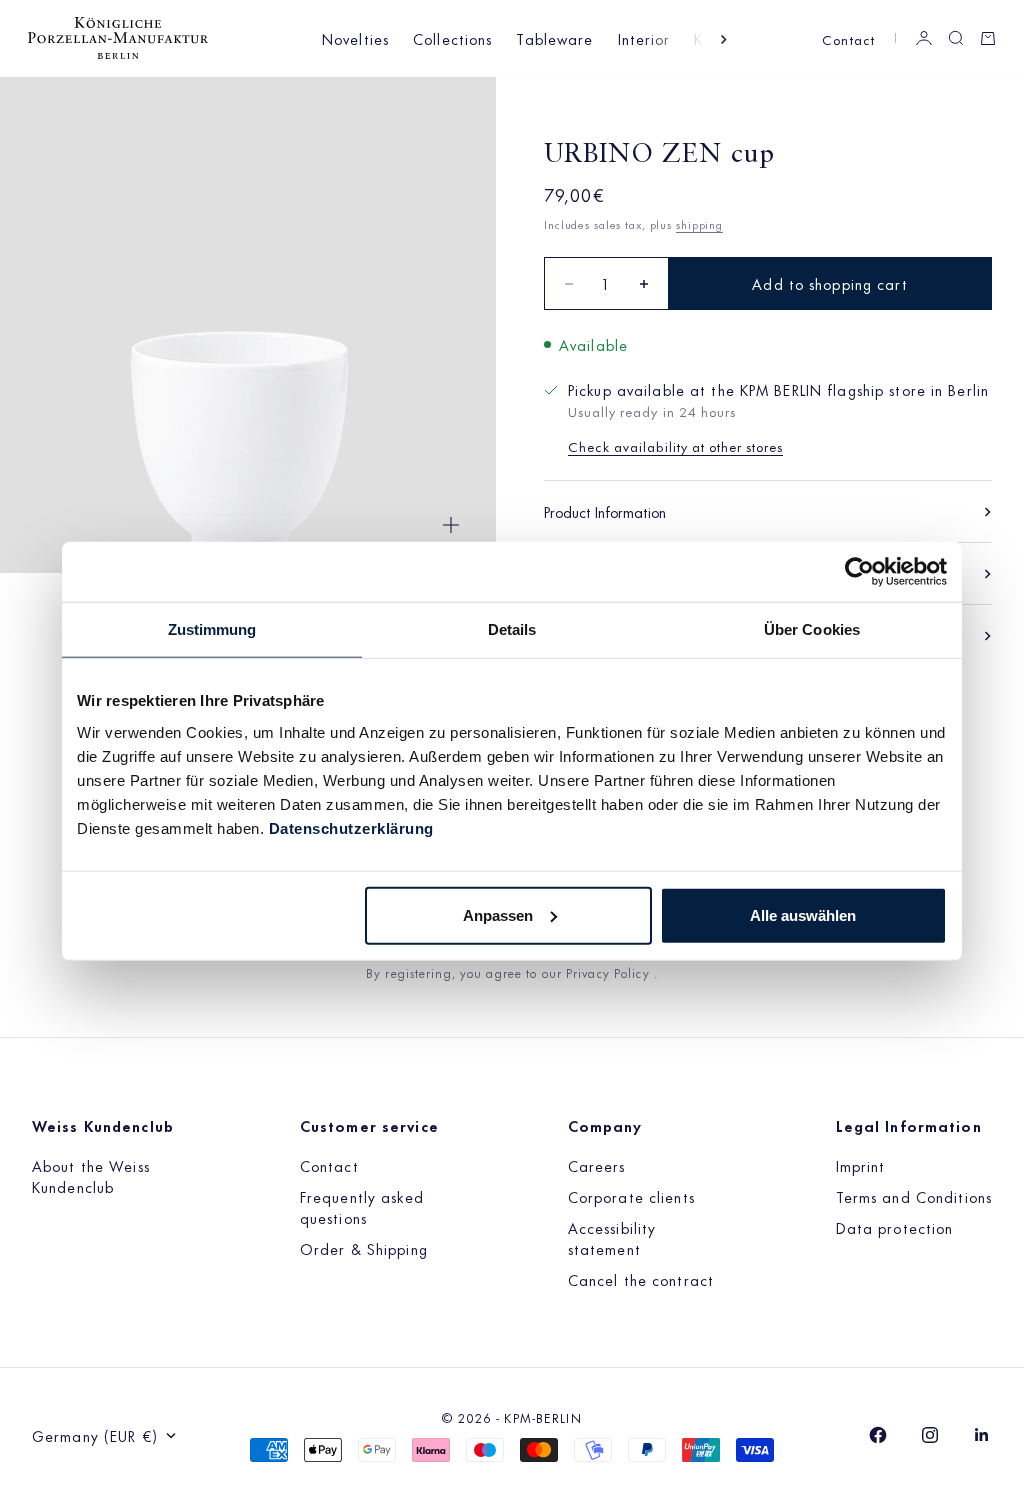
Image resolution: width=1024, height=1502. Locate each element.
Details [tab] (512, 629)
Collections (452, 38)
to (533, 972)
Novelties (355, 38)
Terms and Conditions (914, 1196)
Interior (644, 38)
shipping (699, 224)
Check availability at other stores (675, 445)
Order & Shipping (364, 1248)
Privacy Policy (610, 972)
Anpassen (498, 914)
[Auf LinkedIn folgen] (982, 1435)
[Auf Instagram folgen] (930, 1435)
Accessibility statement (612, 1238)
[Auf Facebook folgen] (878, 1435)
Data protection (895, 1227)
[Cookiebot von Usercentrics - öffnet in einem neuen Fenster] (859, 572)
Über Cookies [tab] (812, 629)
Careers (597, 1165)
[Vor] (724, 40)
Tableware (554, 38)
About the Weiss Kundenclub (91, 1176)
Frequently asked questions (362, 1207)
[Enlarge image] (451, 525)
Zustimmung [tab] (212, 629)
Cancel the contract (641, 1279)
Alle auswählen (803, 914)
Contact (848, 38)
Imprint (861, 1165)
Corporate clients (631, 1196)
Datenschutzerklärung (351, 827)
